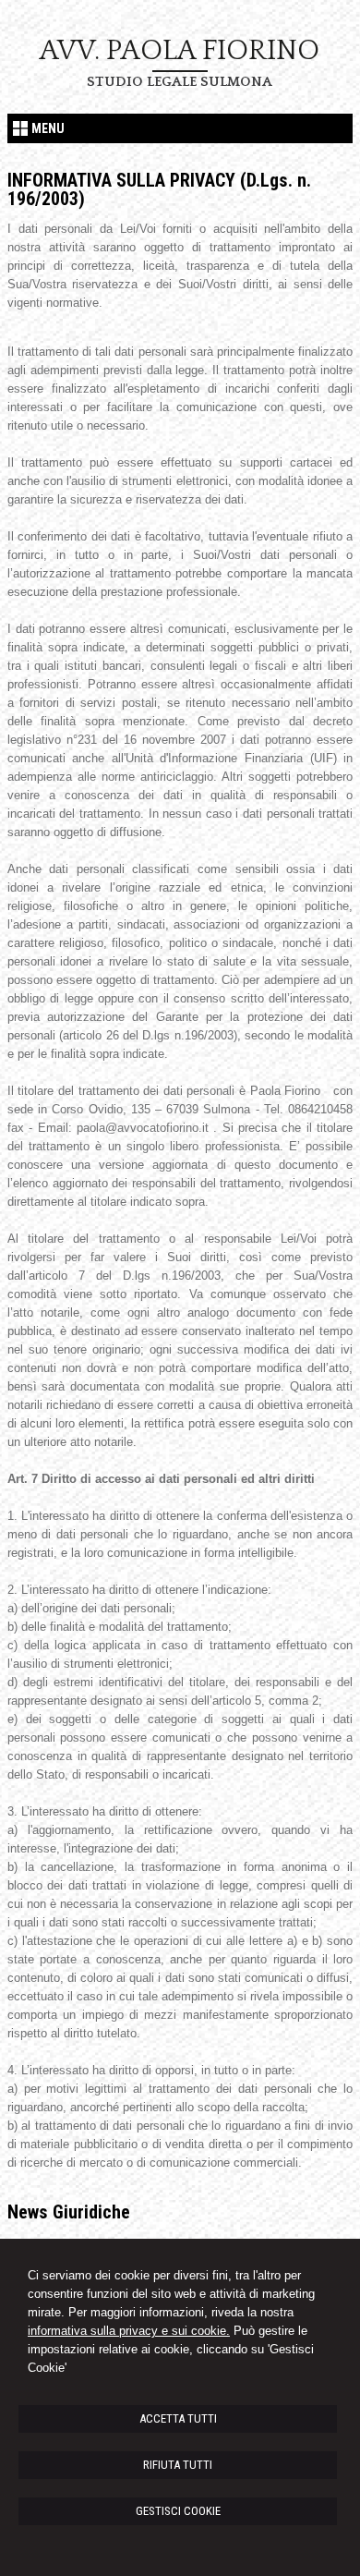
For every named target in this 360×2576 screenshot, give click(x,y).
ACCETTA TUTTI (178, 2418)
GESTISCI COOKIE (178, 2511)
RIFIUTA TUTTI (178, 2465)
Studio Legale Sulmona (180, 82)
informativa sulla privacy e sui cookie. (129, 2331)
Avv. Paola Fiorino (180, 51)
